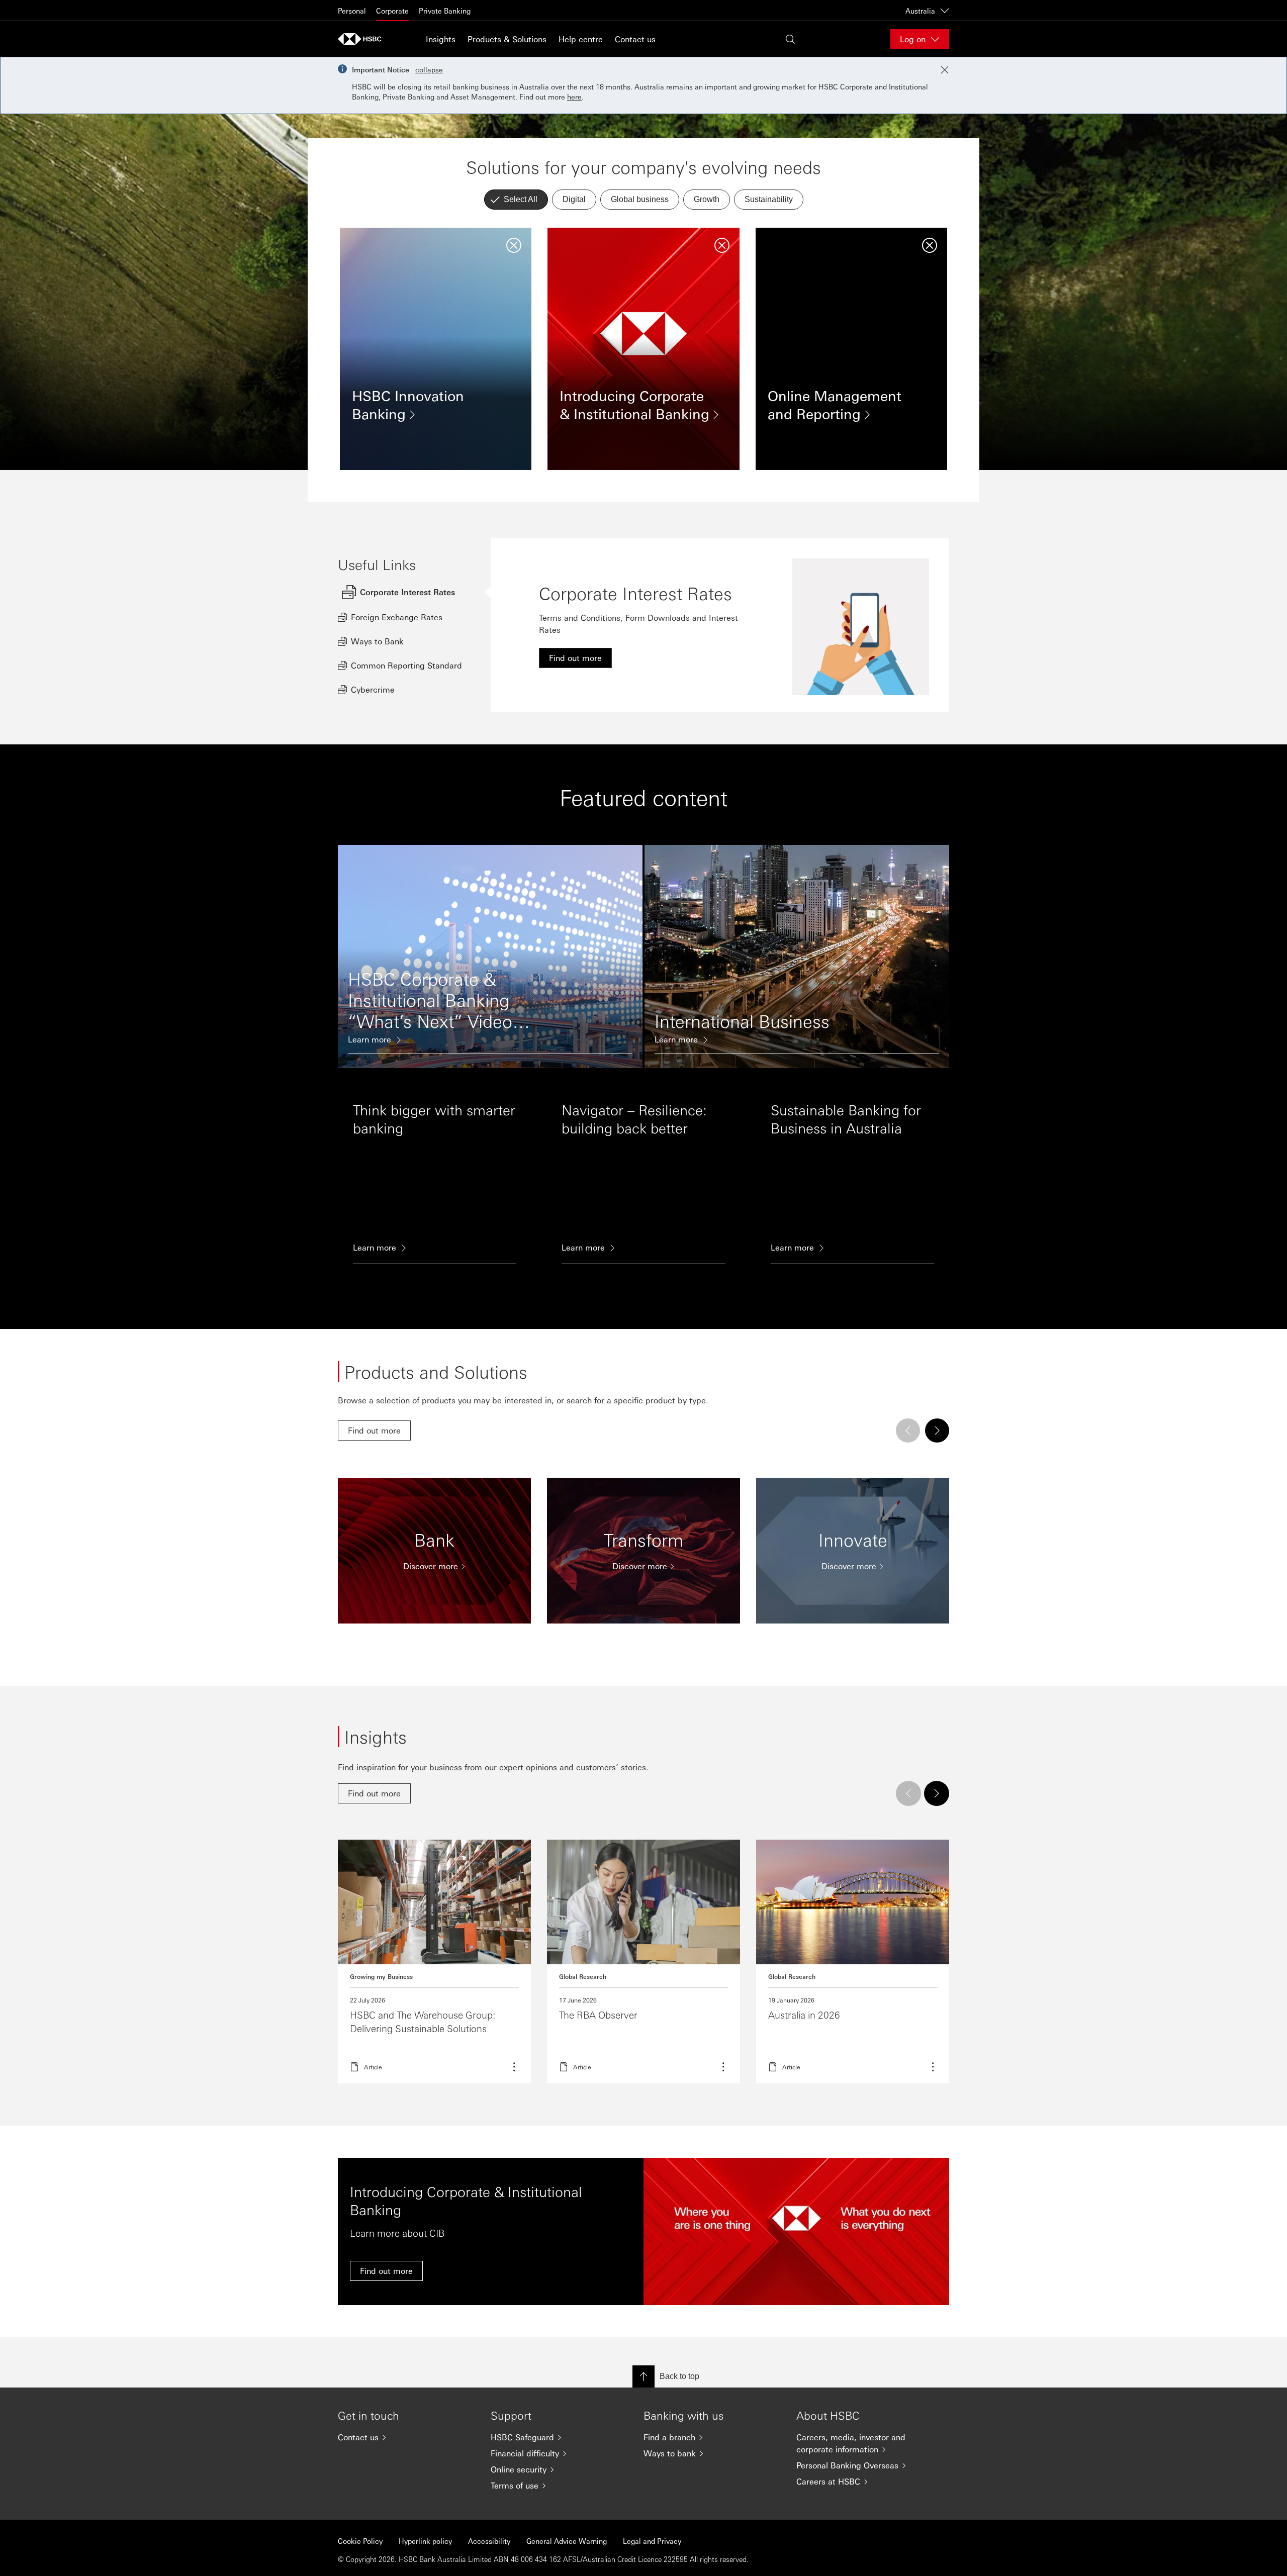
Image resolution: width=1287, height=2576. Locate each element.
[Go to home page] (363, 39)
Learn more (434, 1962)
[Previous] (908, 1430)
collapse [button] (429, 69)
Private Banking (445, 11)
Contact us (635, 39)
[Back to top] (643, 2376)
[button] (516, 200)
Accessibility (489, 2541)
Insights (441, 39)
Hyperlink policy (425, 2541)
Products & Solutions (507, 39)
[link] (575, 658)
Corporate (392, 11)
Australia (920, 11)
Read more (643, 1962)
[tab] (414, 592)
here (574, 97)
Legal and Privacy (652, 2541)
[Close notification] (945, 70)
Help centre (581, 39)
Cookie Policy (360, 2541)
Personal (352, 11)
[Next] (937, 1430)
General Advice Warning (567, 2541)
